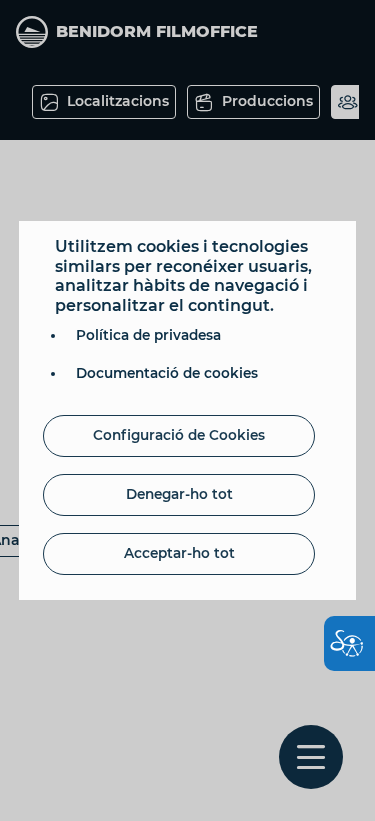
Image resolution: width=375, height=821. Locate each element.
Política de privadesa (148, 335)
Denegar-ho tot (179, 494)
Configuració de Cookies (179, 435)
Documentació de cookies (167, 373)
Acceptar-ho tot (179, 553)
